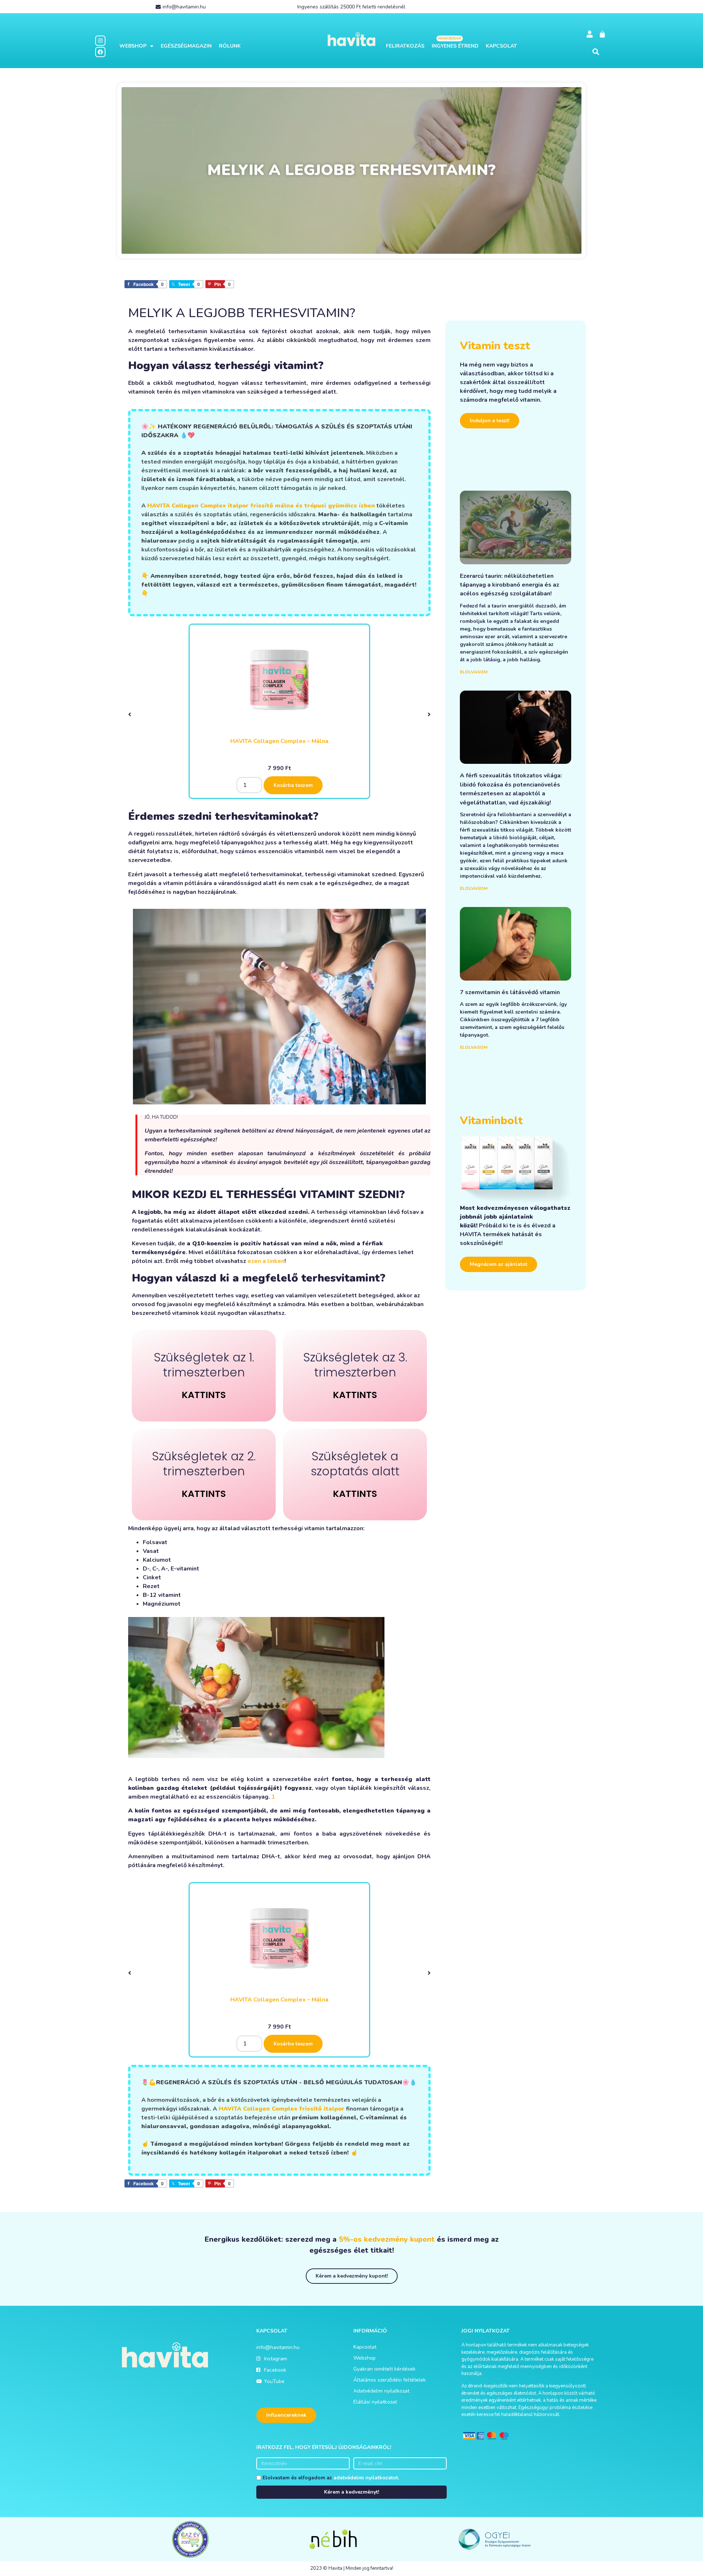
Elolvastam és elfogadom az (331, 2478)
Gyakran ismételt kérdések (384, 2369)
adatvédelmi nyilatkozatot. (366, 2478)
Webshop (133, 46)
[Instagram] (100, 41)
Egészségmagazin (186, 46)
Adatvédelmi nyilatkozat (381, 2391)
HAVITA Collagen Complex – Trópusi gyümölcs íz (280, 741)
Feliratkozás (405, 46)
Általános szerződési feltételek (390, 2380)
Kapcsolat (501, 46)
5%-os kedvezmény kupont (387, 2239)
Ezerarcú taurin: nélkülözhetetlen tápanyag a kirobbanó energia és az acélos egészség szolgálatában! (509, 585)
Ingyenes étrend (455, 46)
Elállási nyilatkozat (375, 2402)
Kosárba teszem (293, 785)
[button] (596, 52)
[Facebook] (100, 52)
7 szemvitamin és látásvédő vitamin (510, 992)
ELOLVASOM (474, 672)
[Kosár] (602, 34)
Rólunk (230, 46)
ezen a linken (266, 1261)
